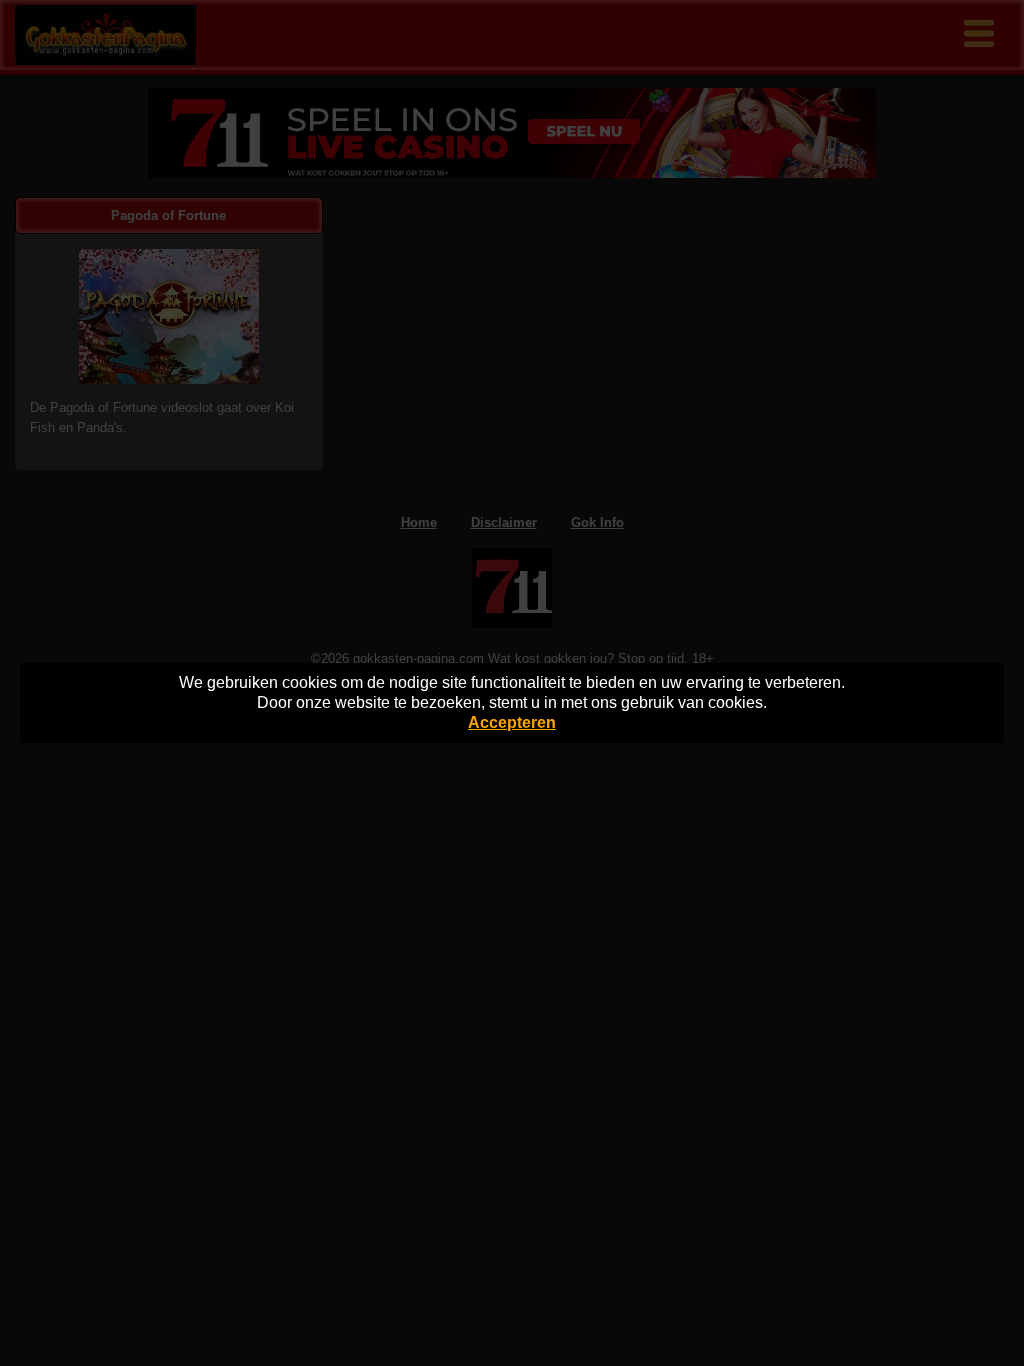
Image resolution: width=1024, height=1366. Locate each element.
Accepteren (512, 722)
